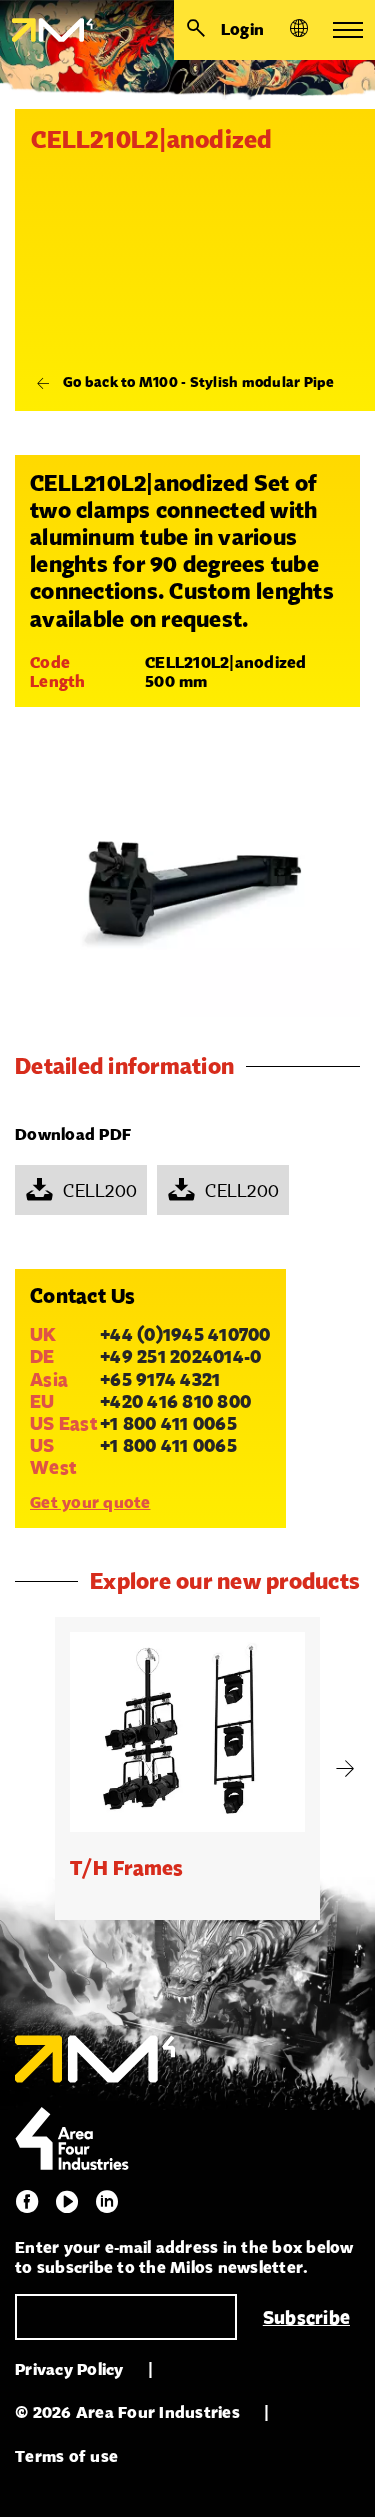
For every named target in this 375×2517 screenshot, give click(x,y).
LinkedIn (107, 2202)
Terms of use (66, 2456)
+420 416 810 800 (175, 1401)
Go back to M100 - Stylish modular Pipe (199, 382)
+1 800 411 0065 (168, 1423)
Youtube (67, 2202)
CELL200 (100, 1190)
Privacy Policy (69, 2369)
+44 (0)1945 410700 (185, 1334)
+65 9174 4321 (160, 1379)
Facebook (27, 2202)
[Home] (46, 30)
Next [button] (345, 1769)
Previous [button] (30, 1769)
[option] (187, 1768)
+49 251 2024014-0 (180, 1356)
